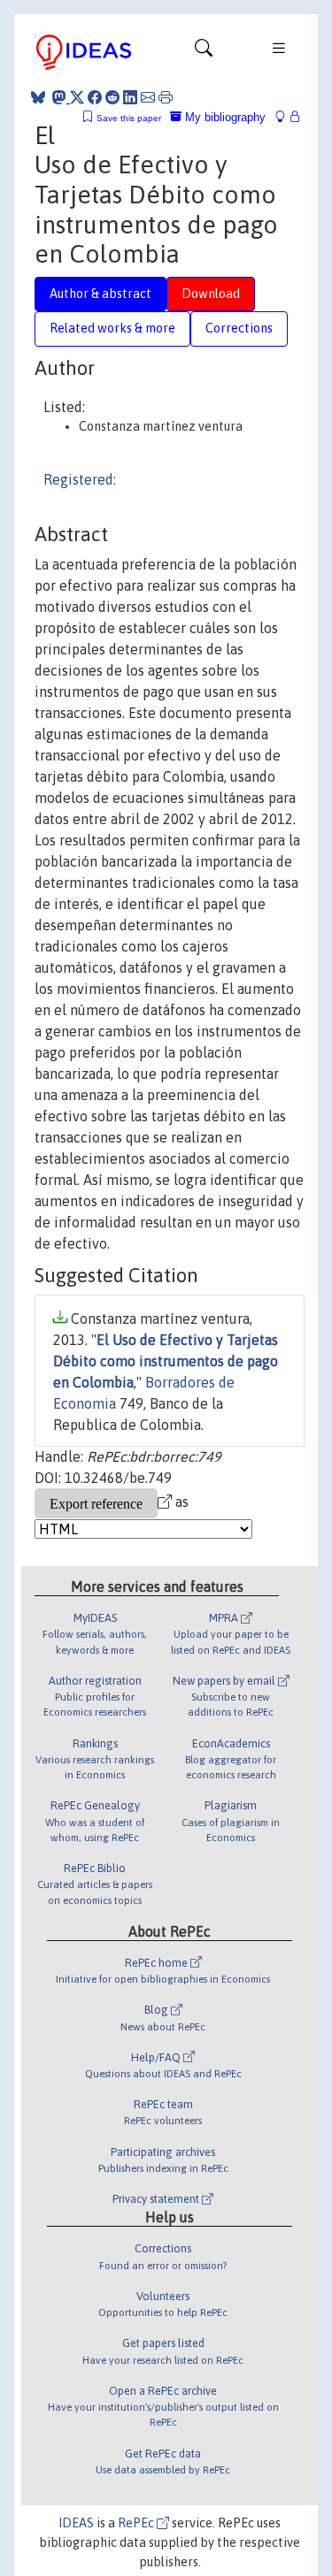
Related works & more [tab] (112, 328)
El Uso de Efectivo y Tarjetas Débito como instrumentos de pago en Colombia (166, 1361)
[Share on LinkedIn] (130, 97)
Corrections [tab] (239, 328)
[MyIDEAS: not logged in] (285, 117)
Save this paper (129, 118)
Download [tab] (211, 294)
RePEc (137, 2523)
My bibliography (224, 117)
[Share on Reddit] (112, 97)
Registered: (80, 479)
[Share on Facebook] (95, 97)
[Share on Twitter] (77, 97)
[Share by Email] (148, 97)
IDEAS (76, 2523)
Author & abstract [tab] (100, 294)
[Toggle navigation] (204, 52)
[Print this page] (166, 97)
